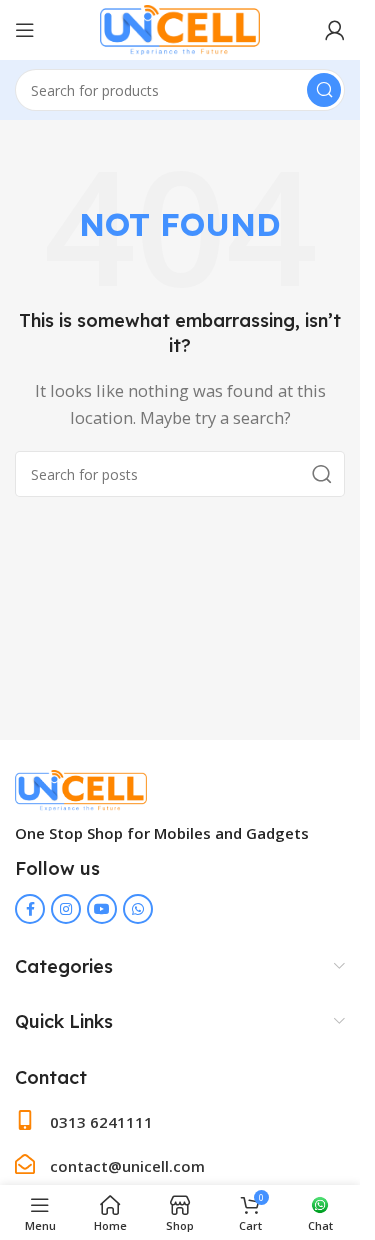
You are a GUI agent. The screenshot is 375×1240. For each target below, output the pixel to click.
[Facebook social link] (30, 909)
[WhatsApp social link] (138, 909)
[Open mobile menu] (25, 30)
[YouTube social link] (102, 909)
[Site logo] (179, 28)
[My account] (335, 30)
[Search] (324, 90)
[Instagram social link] (66, 909)
